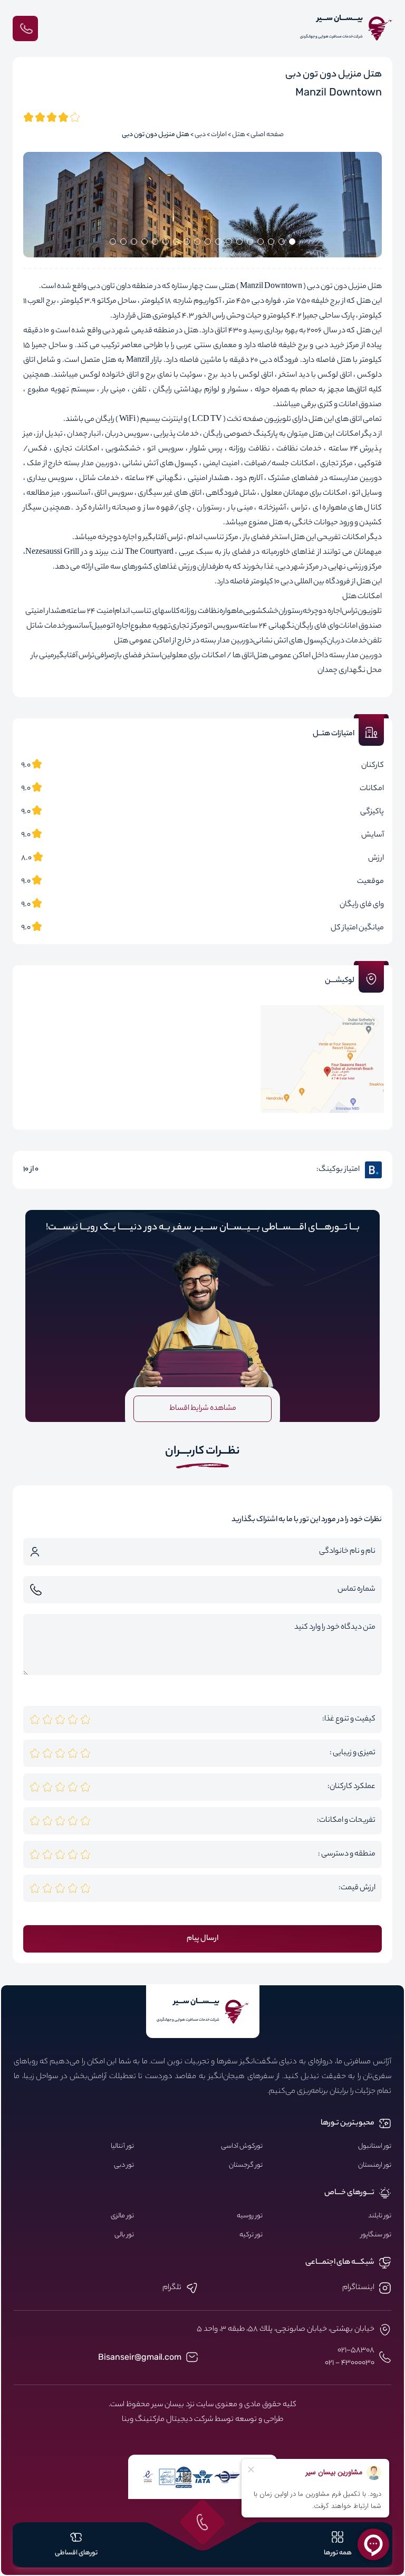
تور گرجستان (246, 2166)
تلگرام (172, 2288)
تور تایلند (380, 2216)
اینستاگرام (358, 2288)
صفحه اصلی (267, 135)
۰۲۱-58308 (356, 2351)
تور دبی (124, 2166)
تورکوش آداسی (242, 2147)
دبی (200, 135)
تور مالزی (122, 2216)
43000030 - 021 (350, 2363)
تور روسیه (250, 2216)
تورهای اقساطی (76, 2553)
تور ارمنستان (375, 2166)
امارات (219, 135)
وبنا (128, 2420)
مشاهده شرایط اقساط (203, 1409)
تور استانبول (375, 2147)
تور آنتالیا (122, 2147)
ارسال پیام (202, 1939)
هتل (239, 135)
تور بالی (124, 2235)
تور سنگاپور (376, 2235)
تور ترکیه (251, 2235)
